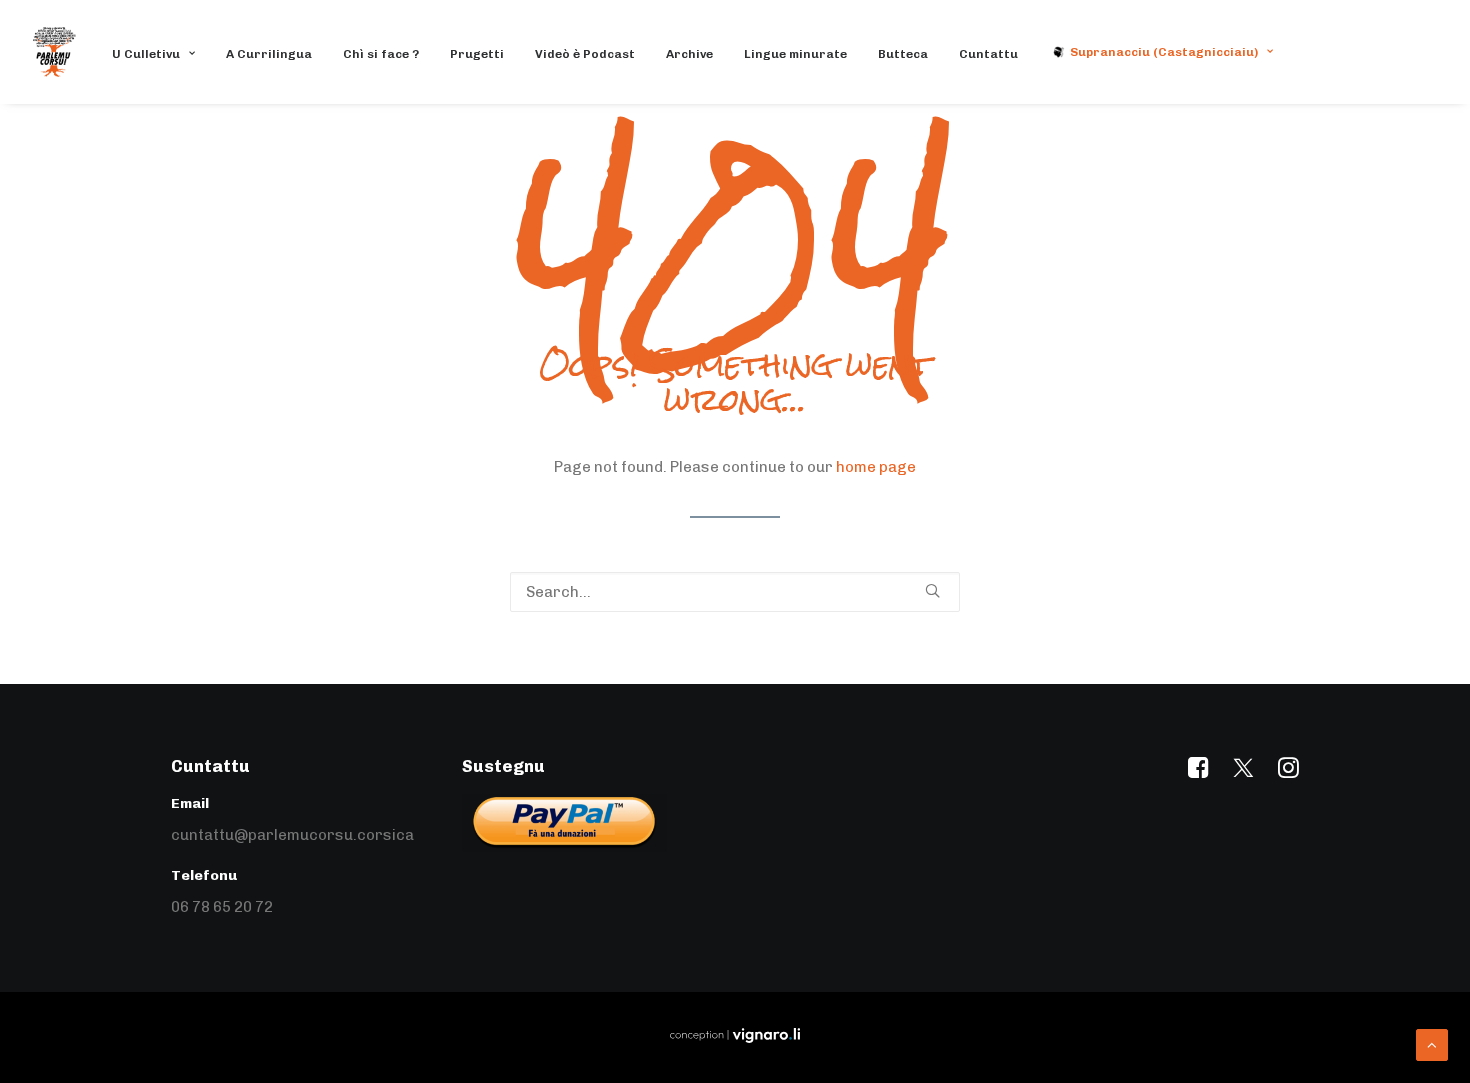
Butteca (903, 54)
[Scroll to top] (1432, 1044)
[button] (932, 590)
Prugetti (477, 54)
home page (876, 467)
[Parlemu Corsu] (54, 52)
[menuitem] (160, 54)
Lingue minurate (795, 54)
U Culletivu (146, 54)
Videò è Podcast (585, 54)
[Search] (735, 592)
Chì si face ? (381, 54)
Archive (689, 54)
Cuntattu (988, 54)
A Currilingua (269, 54)
